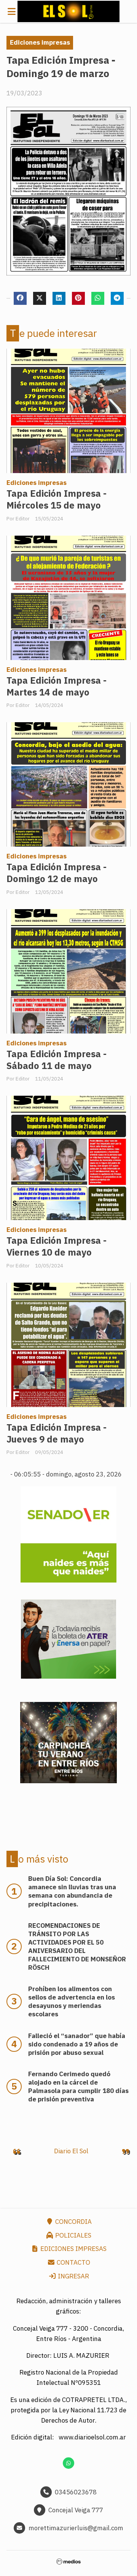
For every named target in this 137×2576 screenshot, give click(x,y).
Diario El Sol (71, 2151)
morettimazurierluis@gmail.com (76, 2528)
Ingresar (73, 2276)
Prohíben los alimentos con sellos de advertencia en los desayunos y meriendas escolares (72, 2001)
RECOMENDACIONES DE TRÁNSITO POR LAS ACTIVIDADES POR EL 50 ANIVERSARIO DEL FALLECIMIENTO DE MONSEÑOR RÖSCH (77, 1946)
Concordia (73, 2222)
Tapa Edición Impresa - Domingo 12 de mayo (57, 873)
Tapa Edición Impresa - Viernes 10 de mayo (57, 1246)
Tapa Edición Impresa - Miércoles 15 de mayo (57, 499)
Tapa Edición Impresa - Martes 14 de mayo (57, 686)
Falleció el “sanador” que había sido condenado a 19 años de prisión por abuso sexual (77, 2044)
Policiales (72, 2235)
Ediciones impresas (40, 42)
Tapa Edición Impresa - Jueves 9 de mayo (57, 1433)
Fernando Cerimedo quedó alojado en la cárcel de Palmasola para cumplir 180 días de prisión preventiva (78, 2087)
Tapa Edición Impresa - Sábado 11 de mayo (57, 1060)
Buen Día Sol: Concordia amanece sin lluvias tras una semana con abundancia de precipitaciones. (72, 1891)
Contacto (73, 2262)
